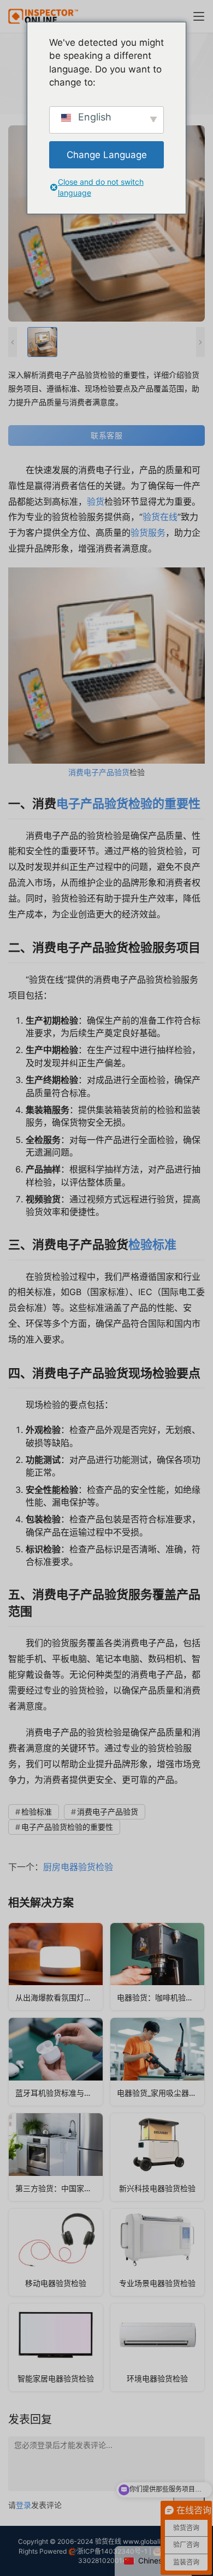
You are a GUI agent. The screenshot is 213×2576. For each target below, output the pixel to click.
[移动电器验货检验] (56, 2253)
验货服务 (148, 533)
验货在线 (160, 517)
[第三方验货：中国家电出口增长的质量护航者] (56, 2157)
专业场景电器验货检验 (157, 2283)
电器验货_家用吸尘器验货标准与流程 (161, 2093)
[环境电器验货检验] (157, 2347)
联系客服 (106, 435)
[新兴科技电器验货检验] (157, 2157)
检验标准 (152, 1244)
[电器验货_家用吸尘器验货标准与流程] (157, 2062)
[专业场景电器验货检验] (157, 2253)
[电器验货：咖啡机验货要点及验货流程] (157, 1967)
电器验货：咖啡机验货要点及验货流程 (161, 1997)
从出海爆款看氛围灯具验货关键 (59, 1997)
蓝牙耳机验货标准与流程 (57, 2093)
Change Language (107, 155)
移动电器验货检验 (56, 2283)
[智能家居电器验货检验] (56, 2347)
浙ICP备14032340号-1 (112, 2551)
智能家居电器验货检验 (56, 2378)
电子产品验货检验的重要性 (128, 803)
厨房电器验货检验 (78, 1867)
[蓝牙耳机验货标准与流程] (56, 2062)
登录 (23, 2505)
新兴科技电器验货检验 (157, 2188)
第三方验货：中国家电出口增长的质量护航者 (59, 2188)
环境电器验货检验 (157, 2378)
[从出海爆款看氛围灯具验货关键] (56, 1967)
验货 (96, 501)
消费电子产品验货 (99, 772)
